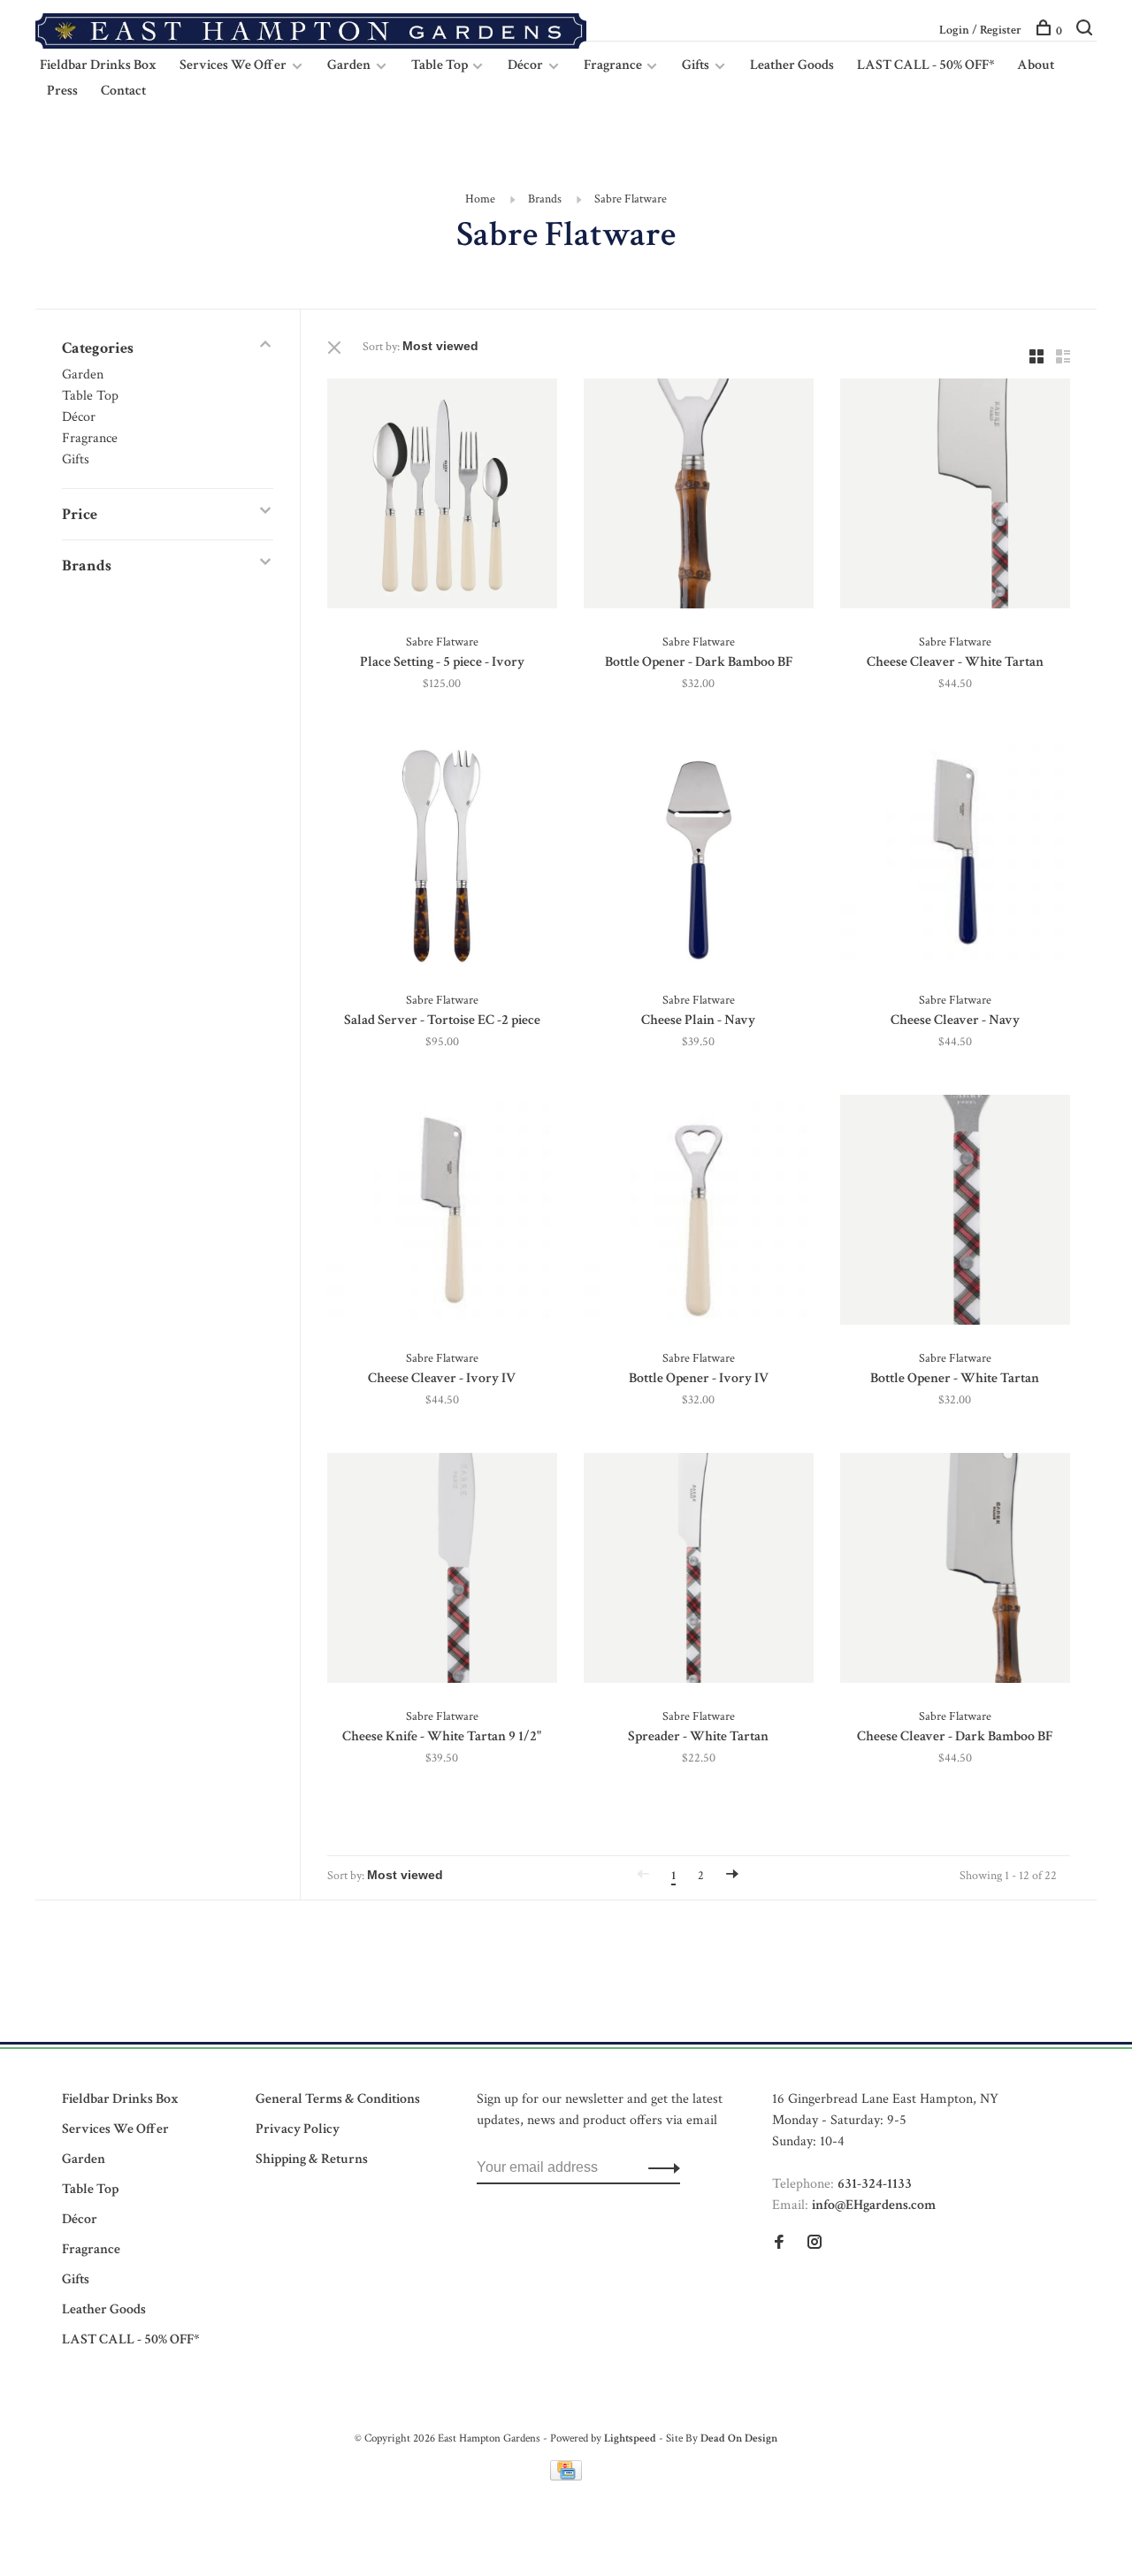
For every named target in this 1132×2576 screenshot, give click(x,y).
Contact (123, 91)
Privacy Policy (298, 2129)
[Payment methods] (566, 2477)
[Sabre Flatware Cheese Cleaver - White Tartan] (955, 497)
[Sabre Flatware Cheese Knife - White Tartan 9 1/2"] (442, 1571)
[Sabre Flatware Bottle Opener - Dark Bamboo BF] (699, 497)
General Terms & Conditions (338, 2099)
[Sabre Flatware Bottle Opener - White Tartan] (955, 1213)
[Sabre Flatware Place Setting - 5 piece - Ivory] (442, 497)
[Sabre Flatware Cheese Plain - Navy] (699, 855)
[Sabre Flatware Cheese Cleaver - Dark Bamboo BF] (955, 1571)
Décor (525, 65)
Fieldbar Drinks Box (98, 65)
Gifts (696, 65)
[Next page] (732, 1876)
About (1036, 65)
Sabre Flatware (631, 199)
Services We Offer (233, 65)
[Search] (1086, 31)
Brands (545, 199)
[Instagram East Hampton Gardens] (815, 2244)
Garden (349, 65)
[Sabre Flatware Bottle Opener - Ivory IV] (699, 1213)
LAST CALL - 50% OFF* (925, 65)
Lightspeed (630, 2438)
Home (480, 199)
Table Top (441, 65)
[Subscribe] (659, 2167)
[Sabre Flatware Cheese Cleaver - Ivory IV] (442, 1213)
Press (62, 91)
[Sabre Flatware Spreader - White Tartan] (699, 1571)
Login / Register (980, 30)
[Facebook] (779, 2244)
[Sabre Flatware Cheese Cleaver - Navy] (955, 855)
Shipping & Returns (312, 2159)
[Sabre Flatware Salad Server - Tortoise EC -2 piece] (442, 855)
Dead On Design (739, 2438)
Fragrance (614, 65)
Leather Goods (792, 65)
